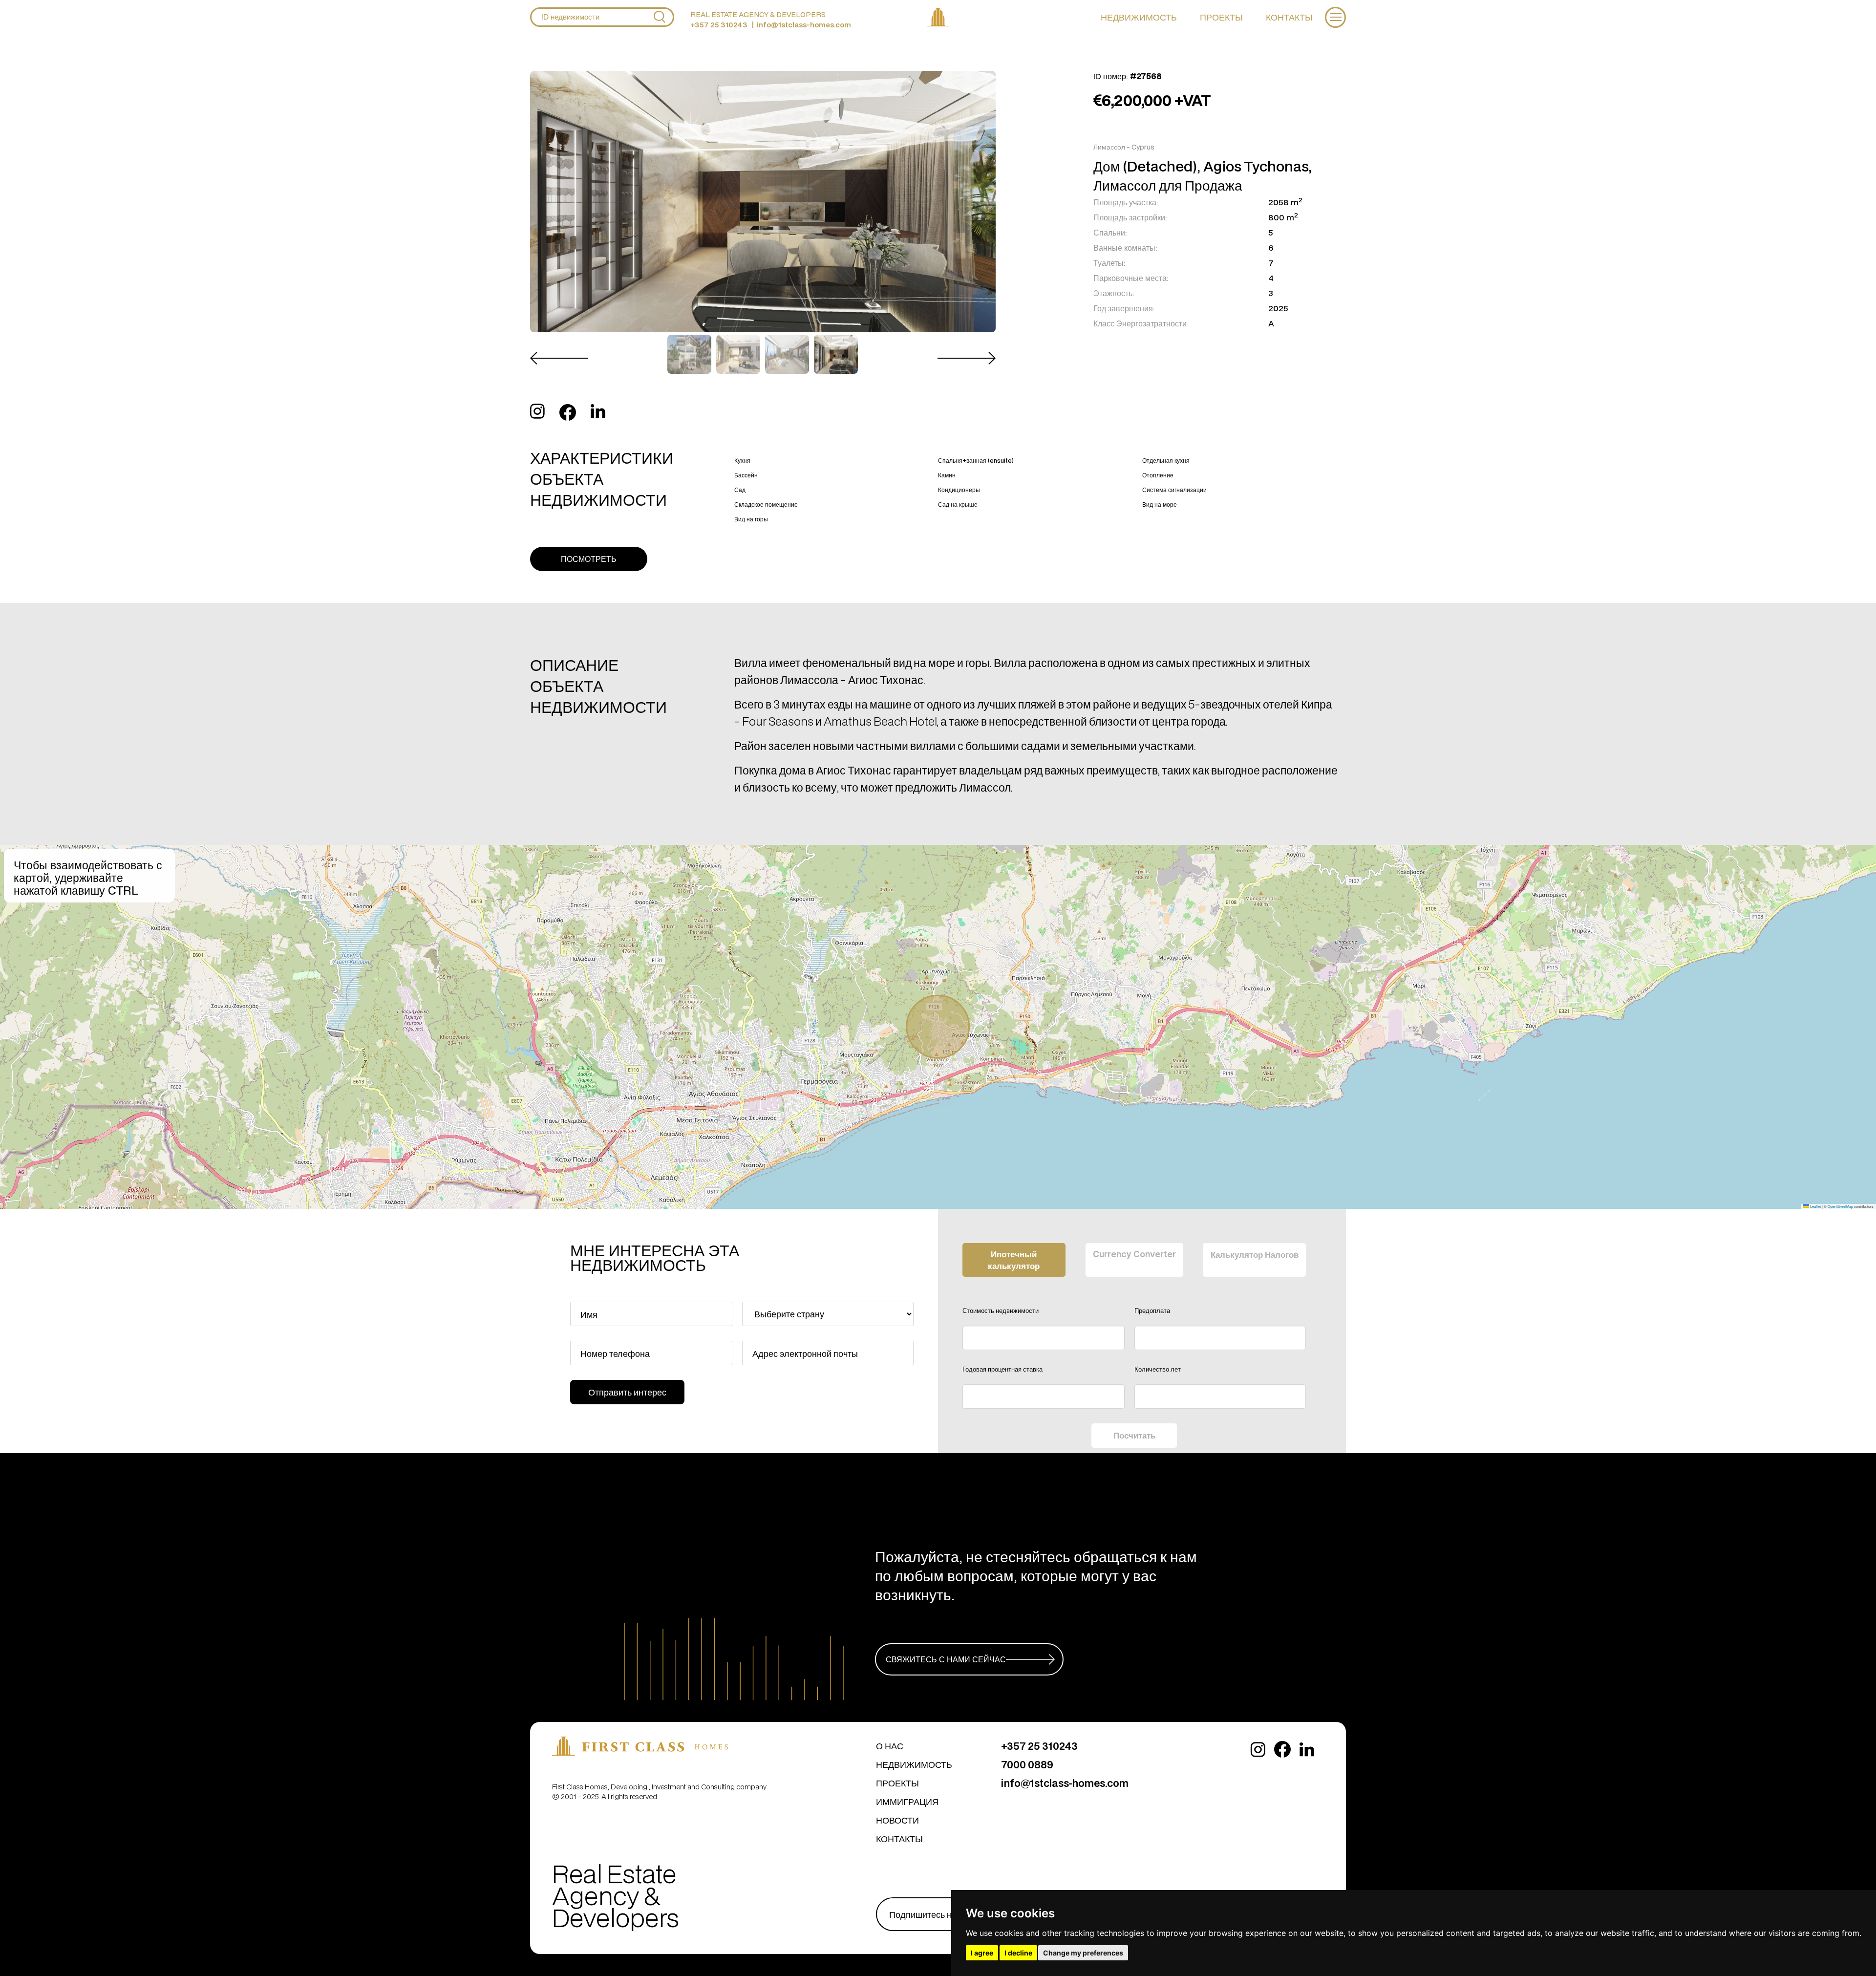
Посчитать (1134, 1435)
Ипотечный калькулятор (1014, 1260)
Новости (897, 1820)
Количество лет (1158, 1369)
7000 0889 (1027, 1764)
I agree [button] (982, 1953)
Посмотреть (589, 559)
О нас (890, 1746)
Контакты (1289, 17)
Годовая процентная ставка (1002, 1369)
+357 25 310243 (719, 25)
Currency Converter (1134, 1254)
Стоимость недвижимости (1001, 1310)
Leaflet (1815, 1206)
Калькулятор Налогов (1255, 1254)
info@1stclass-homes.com (804, 25)
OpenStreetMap (1840, 1206)
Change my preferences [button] (1083, 1953)
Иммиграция (907, 1801)
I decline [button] (1018, 1953)
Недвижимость (1139, 17)
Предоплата (1152, 1310)
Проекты (1221, 17)
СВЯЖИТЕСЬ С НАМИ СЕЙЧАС (946, 1659)
